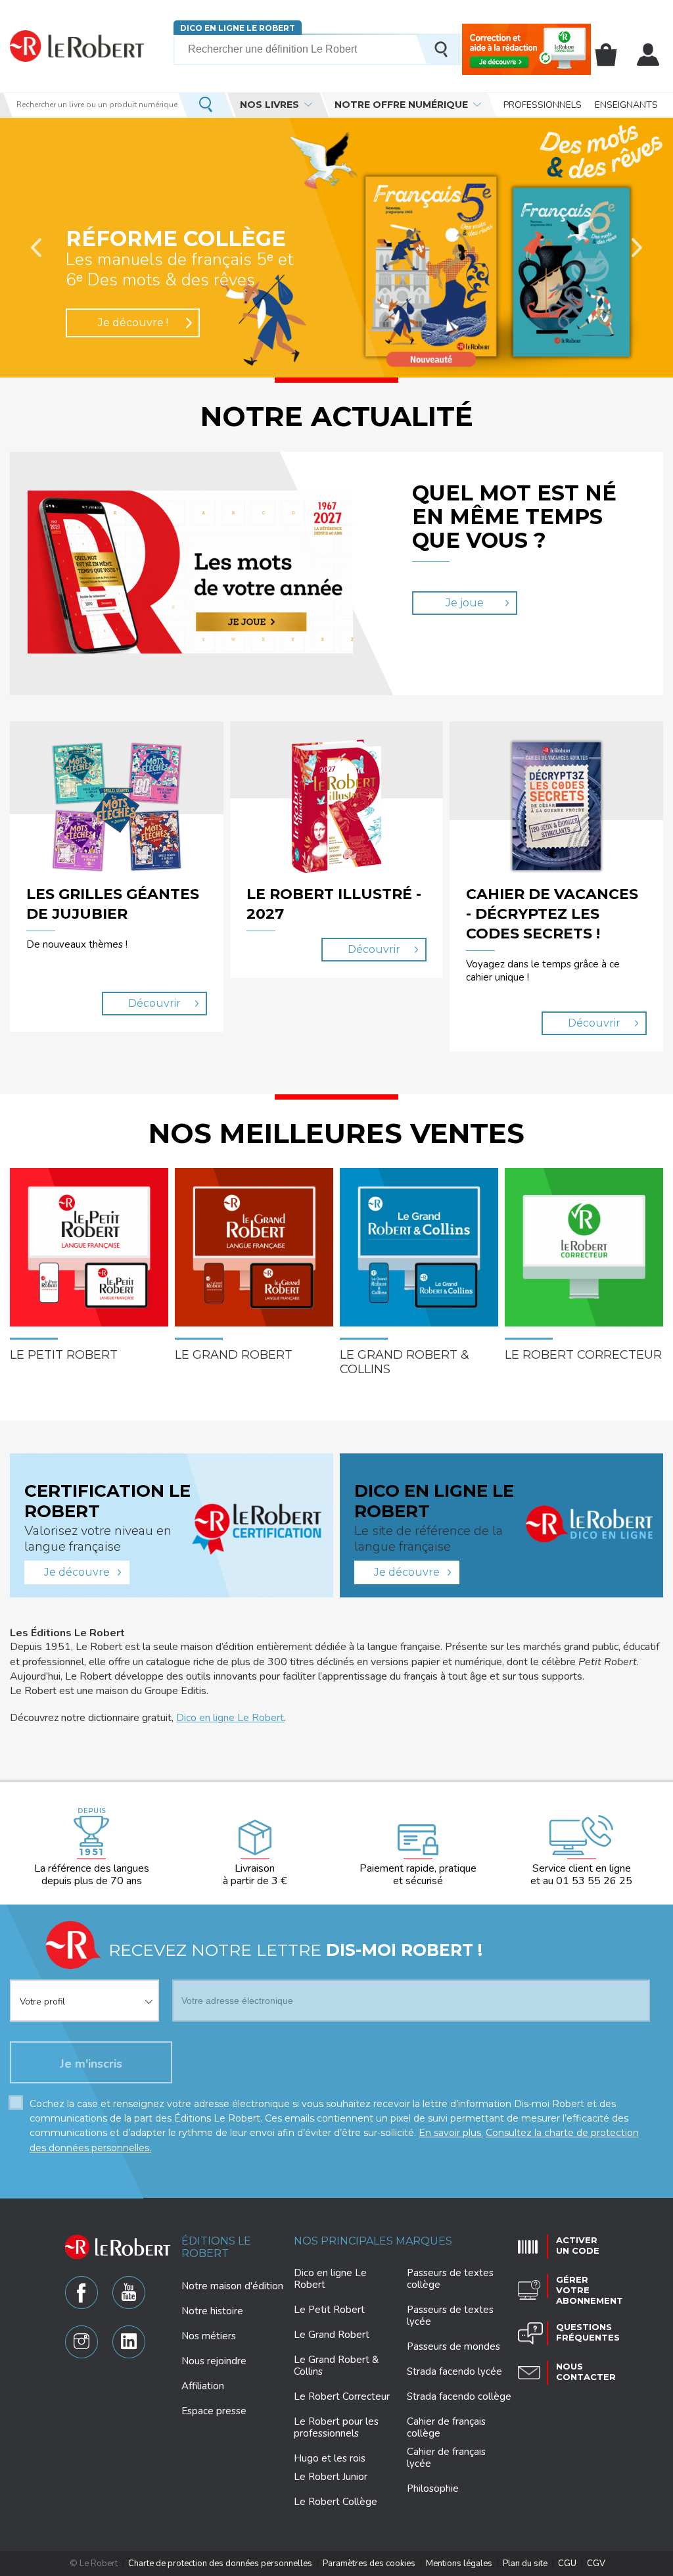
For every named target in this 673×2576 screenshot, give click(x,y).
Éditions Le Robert (216, 2247)
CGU (567, 2564)
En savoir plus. (451, 2133)
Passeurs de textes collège (450, 2279)
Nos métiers (209, 2336)
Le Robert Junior (331, 2477)
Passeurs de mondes (453, 2346)
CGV (596, 2564)
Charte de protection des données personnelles (220, 2564)
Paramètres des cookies (369, 2564)
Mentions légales (459, 2564)
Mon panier (606, 55)
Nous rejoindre (214, 2361)
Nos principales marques (373, 2241)
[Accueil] (77, 46)
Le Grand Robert (332, 2335)
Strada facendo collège (459, 2396)
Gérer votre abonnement (590, 2290)
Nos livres (269, 105)
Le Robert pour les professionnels (336, 2427)
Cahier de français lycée (446, 2458)
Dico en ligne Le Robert (238, 28)
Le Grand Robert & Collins (336, 2366)
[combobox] (84, 1993)
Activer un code (578, 2245)
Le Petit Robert (329, 2310)
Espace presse (214, 2411)
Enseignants (626, 105)
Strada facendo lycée (454, 2371)
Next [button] (637, 248)
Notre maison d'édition (232, 2286)
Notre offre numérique (401, 105)
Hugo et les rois (330, 2458)
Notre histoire (212, 2311)
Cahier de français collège (446, 2427)
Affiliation (203, 2386)
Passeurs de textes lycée (450, 2316)
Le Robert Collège (336, 2502)
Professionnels (543, 105)
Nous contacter (586, 2371)
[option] (336, 248)
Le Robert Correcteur (342, 2396)
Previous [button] (36, 248)
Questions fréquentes (588, 2332)
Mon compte (648, 55)
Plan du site (525, 2564)
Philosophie (433, 2489)
